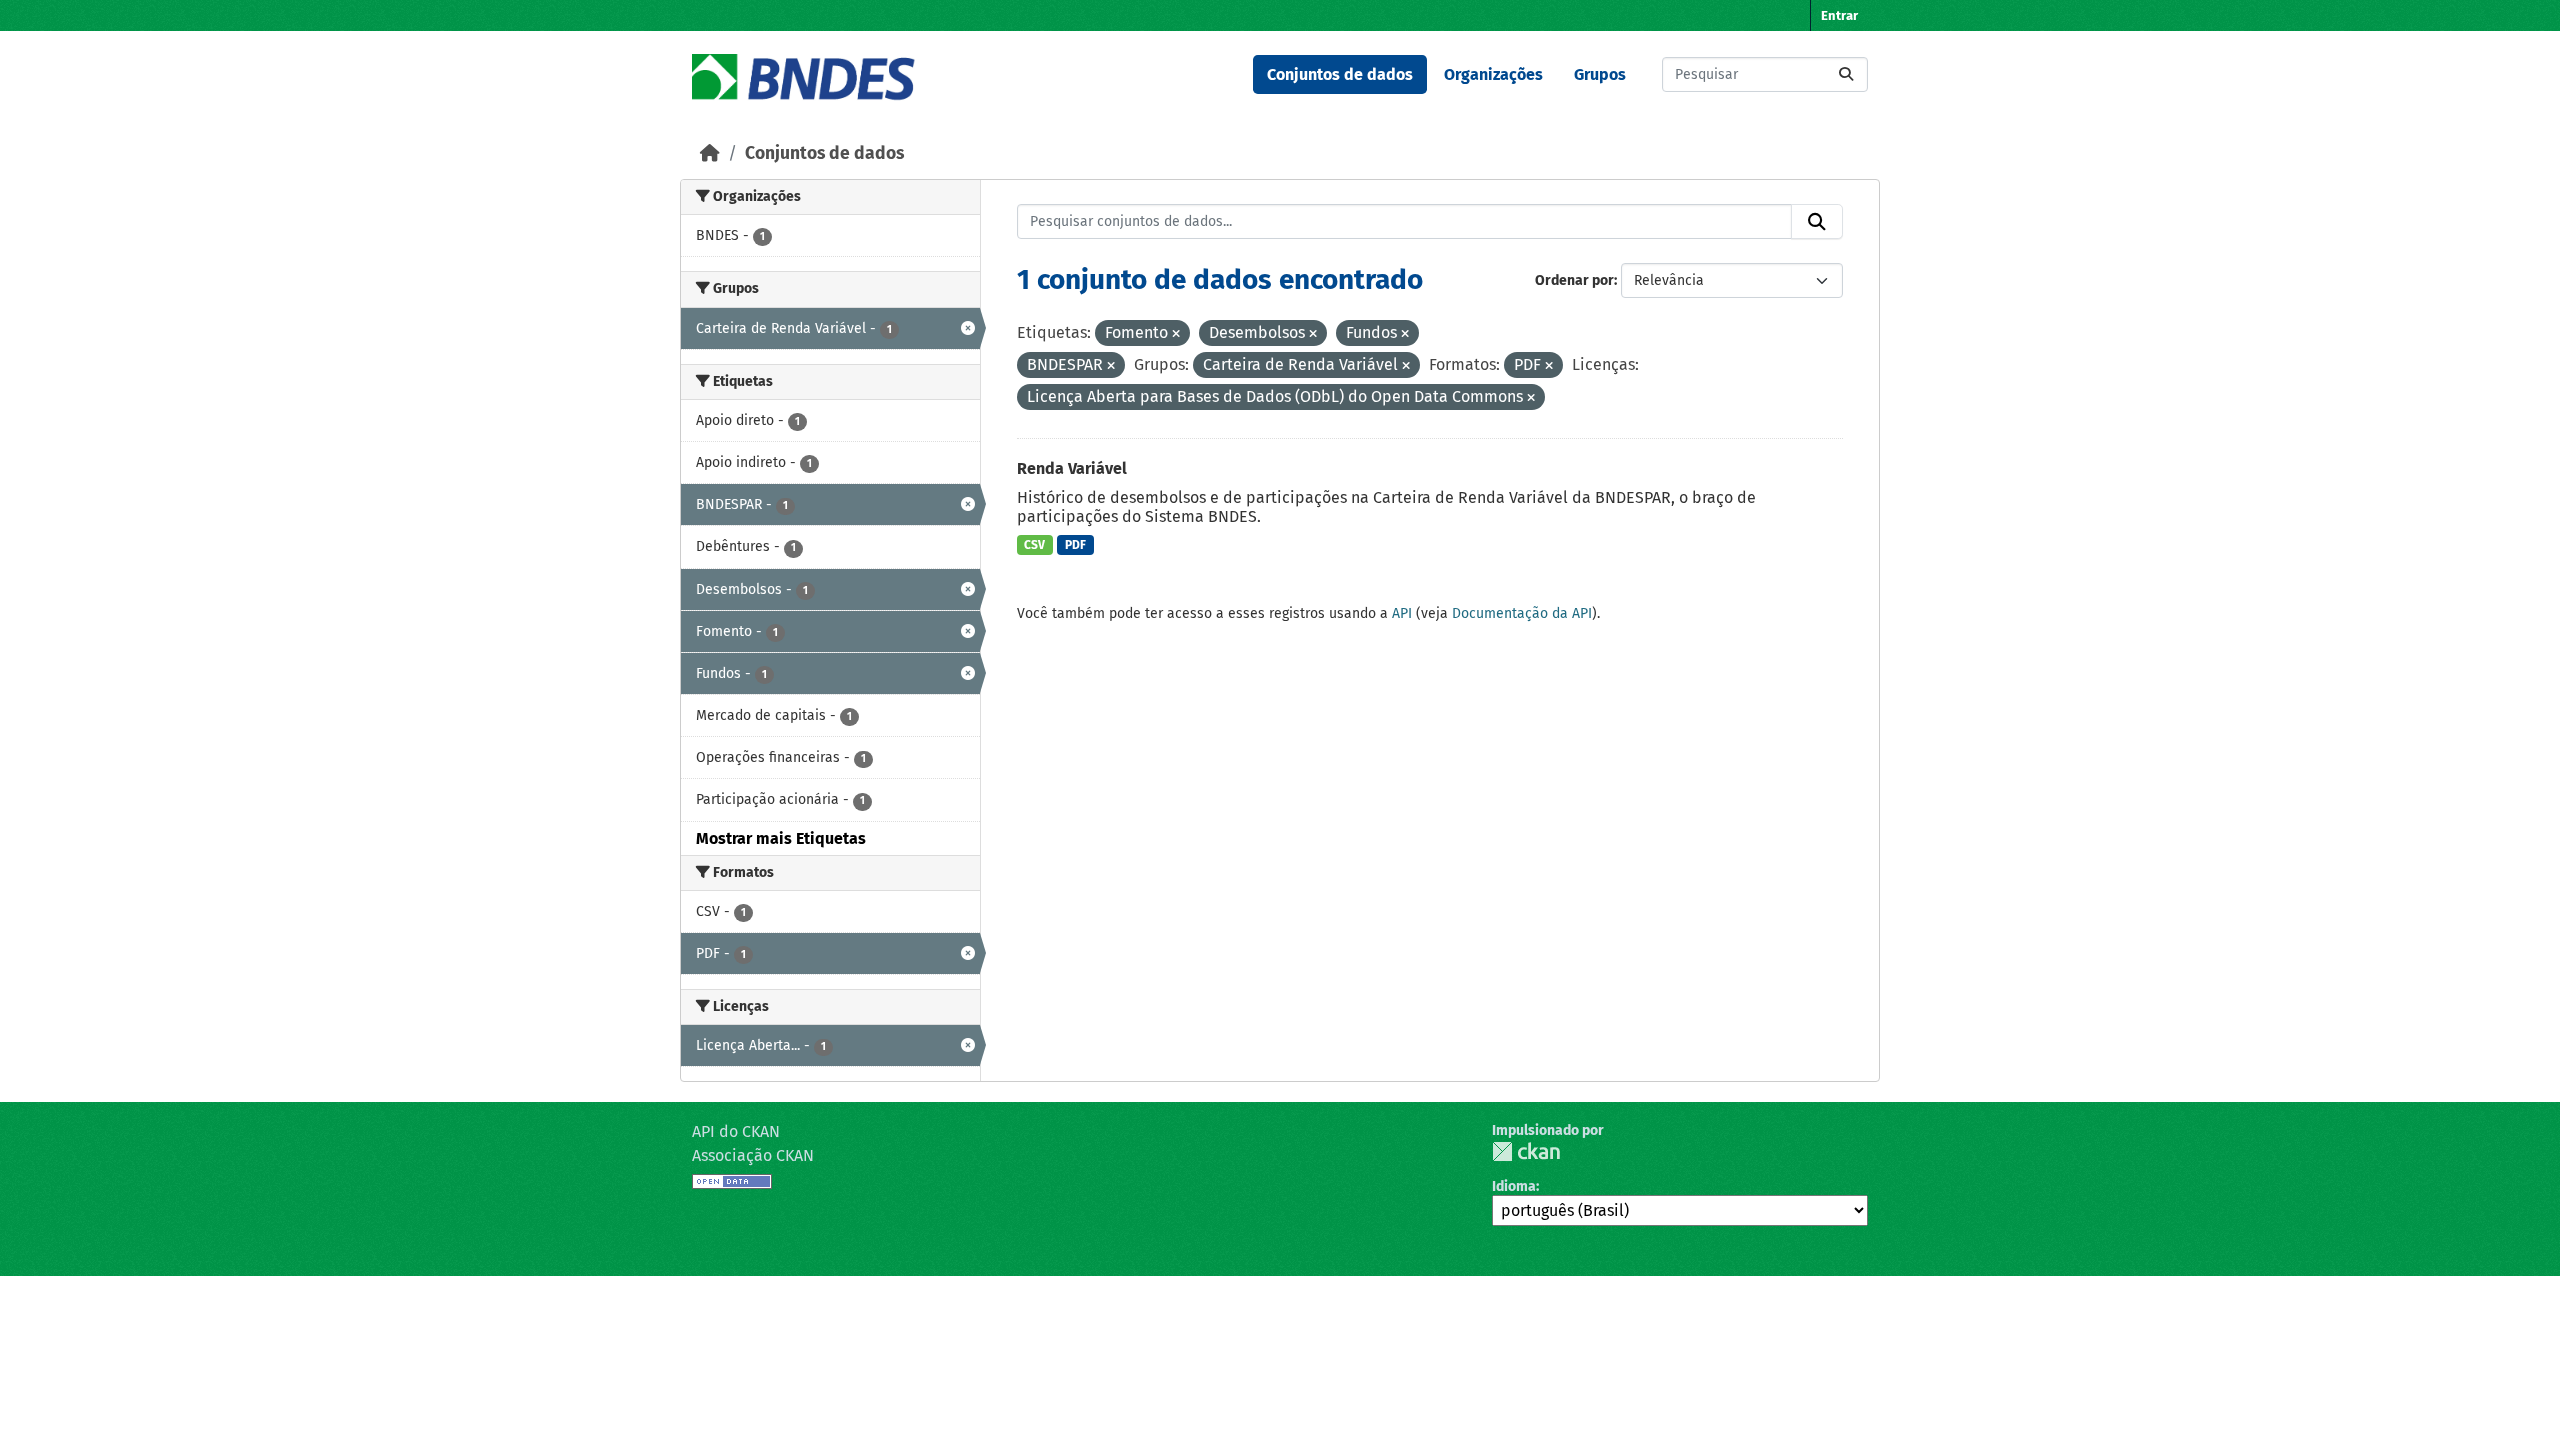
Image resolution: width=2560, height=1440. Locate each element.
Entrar (1839, 15)
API (1402, 613)
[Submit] (1846, 74)
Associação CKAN (753, 1155)
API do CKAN (736, 1131)
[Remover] (1176, 334)
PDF (1075, 545)
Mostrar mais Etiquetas (781, 838)
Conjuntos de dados (1340, 74)
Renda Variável (1072, 468)
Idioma (1514, 1186)
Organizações (1493, 74)
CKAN (1526, 1151)
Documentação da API (1522, 613)
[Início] (710, 153)
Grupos (1600, 74)
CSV (1034, 545)
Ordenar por (1574, 280)
